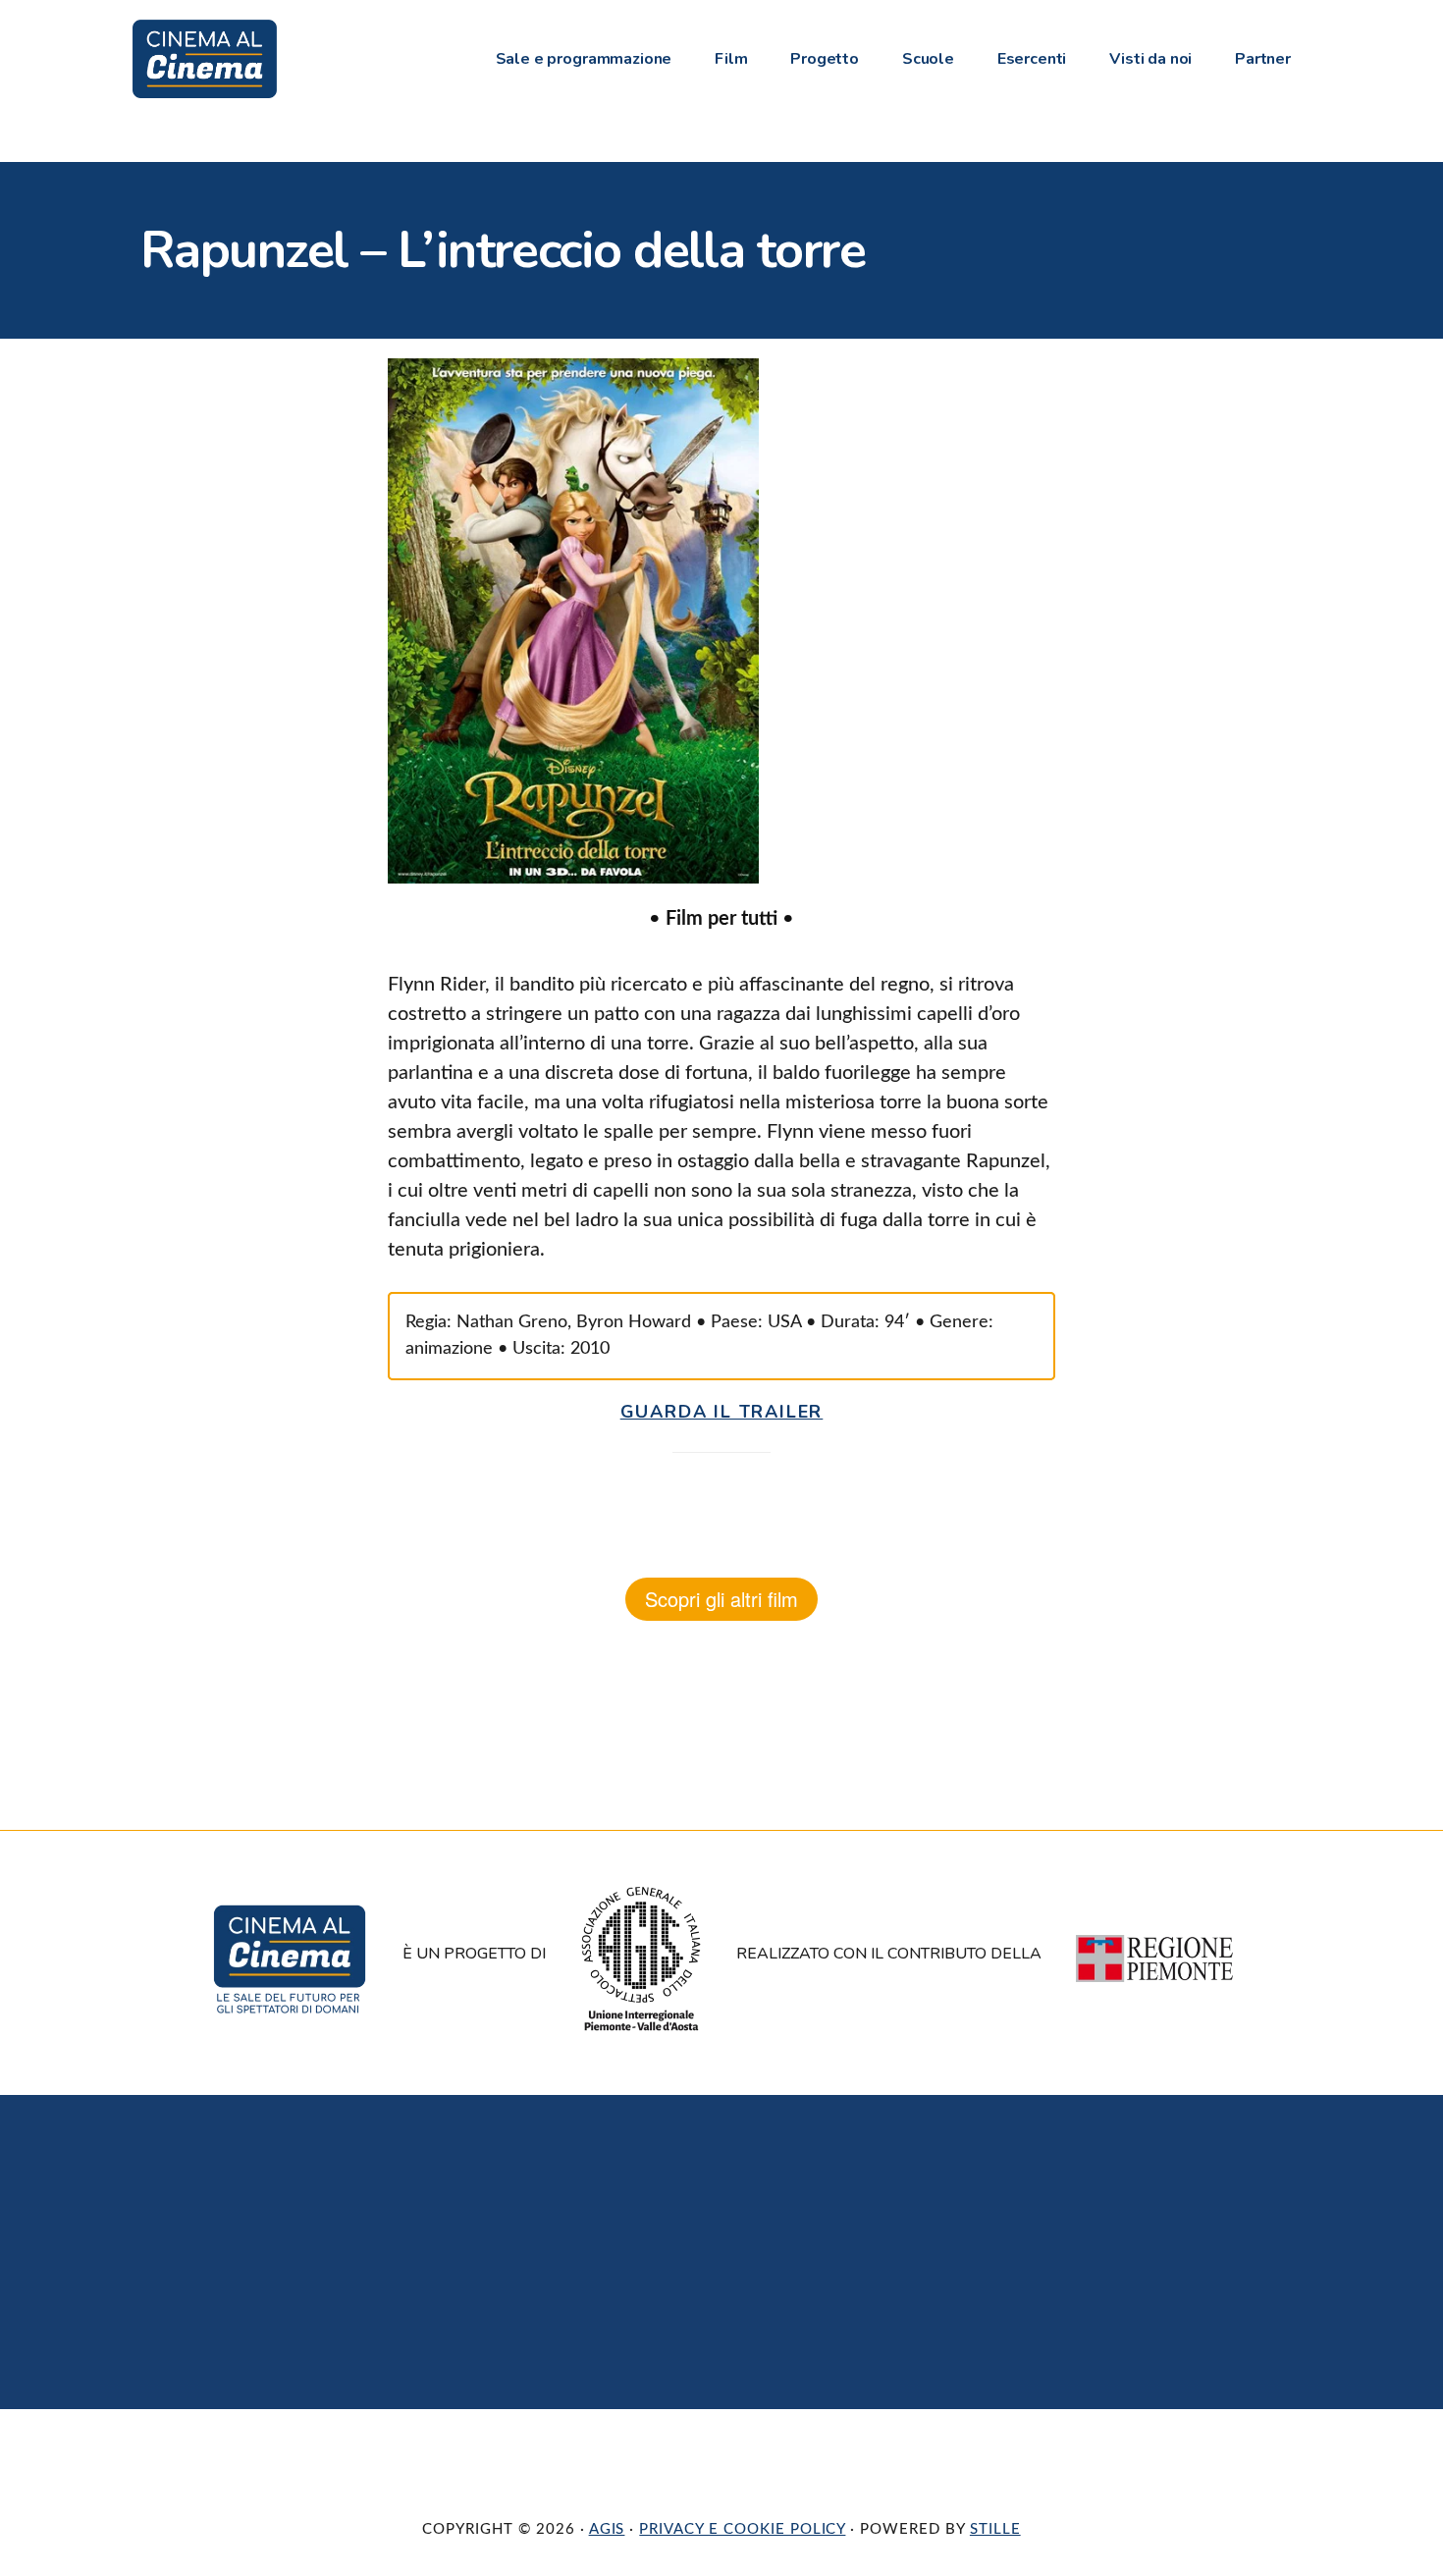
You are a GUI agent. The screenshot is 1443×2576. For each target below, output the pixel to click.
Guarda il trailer (722, 1412)
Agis (607, 2529)
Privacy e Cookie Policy (742, 2529)
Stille (995, 2529)
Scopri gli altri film (721, 1599)
